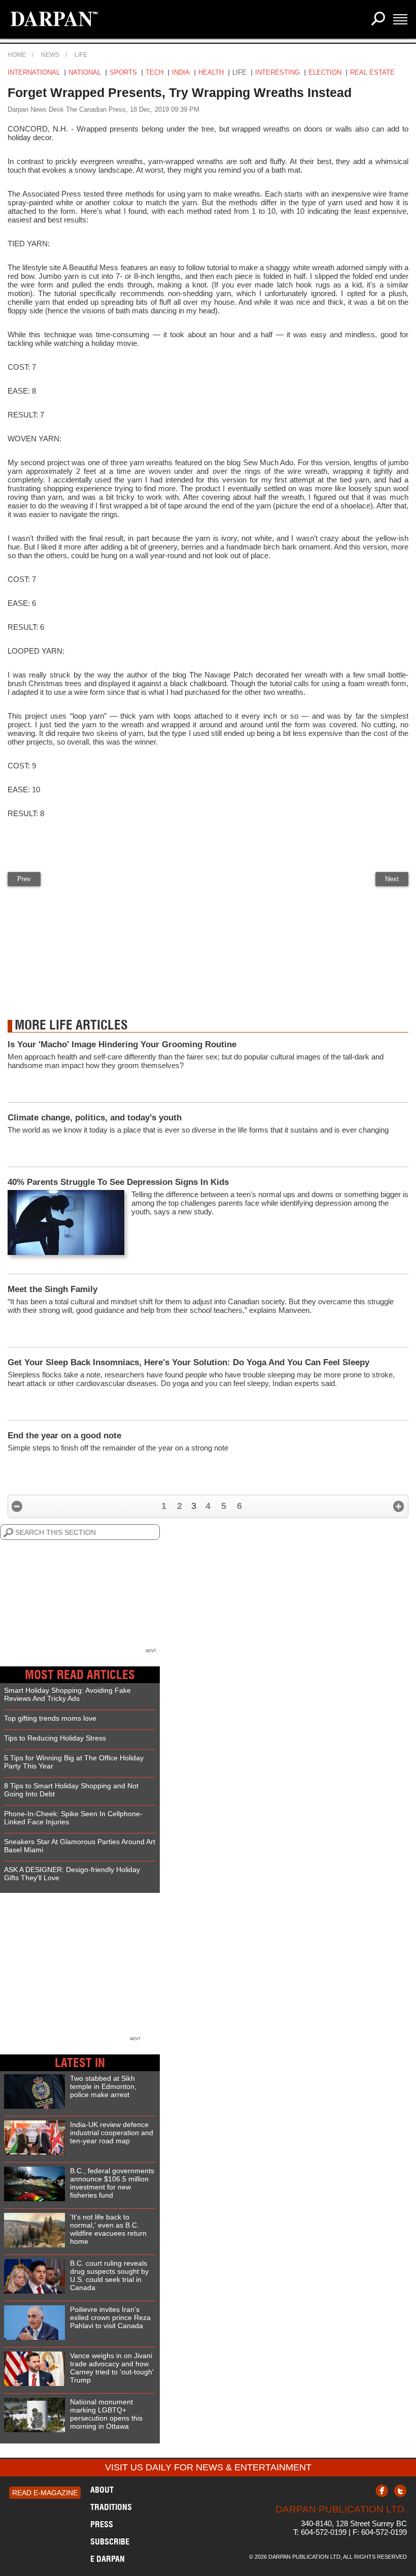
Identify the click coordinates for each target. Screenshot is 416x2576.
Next (392, 879)
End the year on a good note (64, 1436)
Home (17, 55)
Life (81, 55)
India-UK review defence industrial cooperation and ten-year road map (112, 2133)
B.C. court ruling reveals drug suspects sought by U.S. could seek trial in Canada (109, 2275)
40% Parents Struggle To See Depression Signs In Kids (118, 1182)
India (181, 72)
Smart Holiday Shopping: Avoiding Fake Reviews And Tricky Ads (67, 1694)
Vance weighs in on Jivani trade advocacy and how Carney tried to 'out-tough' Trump (112, 2368)
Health (211, 72)
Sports (123, 72)
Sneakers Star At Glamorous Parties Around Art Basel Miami (80, 1846)
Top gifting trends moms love (50, 1718)
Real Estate (372, 72)
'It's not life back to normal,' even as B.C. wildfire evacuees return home (108, 2229)
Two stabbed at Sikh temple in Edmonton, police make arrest (103, 2086)
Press (102, 2524)
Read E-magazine (45, 2493)
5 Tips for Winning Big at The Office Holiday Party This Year (74, 1762)
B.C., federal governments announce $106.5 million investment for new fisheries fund (112, 2183)
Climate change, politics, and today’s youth (95, 1118)
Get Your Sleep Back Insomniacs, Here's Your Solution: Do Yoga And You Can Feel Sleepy (188, 1362)
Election (325, 72)
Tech (154, 72)
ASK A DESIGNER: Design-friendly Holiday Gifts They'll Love (72, 1874)
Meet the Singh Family (53, 1289)
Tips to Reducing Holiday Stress (55, 1738)
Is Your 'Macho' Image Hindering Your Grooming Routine (122, 1044)
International (34, 72)
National (85, 72)
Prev (24, 879)
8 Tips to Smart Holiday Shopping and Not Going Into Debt (71, 1790)
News (50, 55)
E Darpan (108, 2559)
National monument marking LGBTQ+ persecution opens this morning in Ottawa (106, 2414)
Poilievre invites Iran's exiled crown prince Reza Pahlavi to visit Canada (110, 2317)
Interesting (278, 72)
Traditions (111, 2507)
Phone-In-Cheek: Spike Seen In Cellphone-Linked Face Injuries (73, 1818)
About (102, 2490)
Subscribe (110, 2541)
